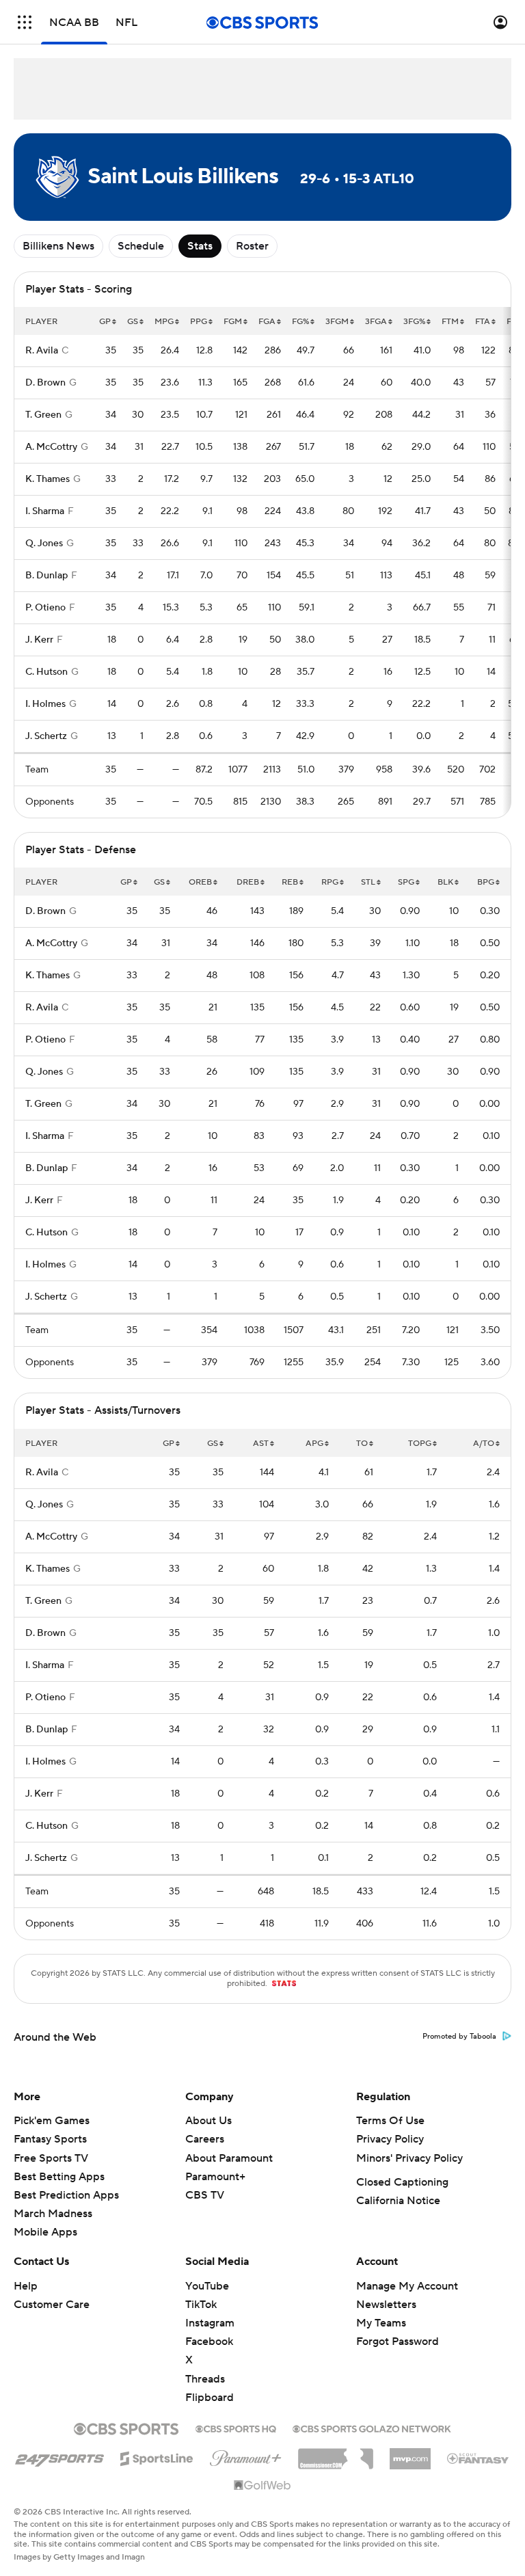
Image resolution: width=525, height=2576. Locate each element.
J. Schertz (46, 736)
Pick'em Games (52, 2121)
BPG (486, 882)
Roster (252, 246)
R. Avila (42, 351)
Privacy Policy (390, 2139)
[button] (25, 22)
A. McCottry (51, 447)
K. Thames (48, 479)
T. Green (43, 415)
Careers (205, 2139)
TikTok (201, 2305)
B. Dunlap (46, 576)
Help (26, 2286)
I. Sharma (45, 511)
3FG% (414, 322)
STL (368, 882)
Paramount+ (215, 2177)
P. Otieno (45, 608)
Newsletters (386, 2305)
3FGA (376, 322)
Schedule (141, 246)
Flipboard (210, 2398)
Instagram (210, 2323)
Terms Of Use (390, 2121)
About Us (208, 2121)
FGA (267, 322)
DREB (248, 882)
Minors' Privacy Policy (409, 2158)
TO (362, 1444)
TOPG (420, 1444)
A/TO (484, 1444)
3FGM (337, 322)
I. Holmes (45, 704)
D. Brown (45, 383)
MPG (164, 322)
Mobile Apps (45, 2232)
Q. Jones (44, 544)
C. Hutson (46, 672)
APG (314, 1444)
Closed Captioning (402, 2182)
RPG (330, 882)
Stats (200, 246)
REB (290, 882)
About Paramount (229, 2158)
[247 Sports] (59, 2456)
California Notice (398, 2201)
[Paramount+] (246, 2456)
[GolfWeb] (262, 2486)
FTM (450, 322)
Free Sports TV (51, 2158)
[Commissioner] (336, 2454)
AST (261, 1444)
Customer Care (52, 2305)
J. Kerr (39, 640)
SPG (406, 882)
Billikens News (58, 246)
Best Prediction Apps (66, 2195)
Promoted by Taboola (459, 2037)
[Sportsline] (157, 2456)
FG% (300, 322)
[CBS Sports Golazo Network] (372, 2428)
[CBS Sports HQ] (236, 2428)
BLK (445, 882)
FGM (233, 322)
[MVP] (410, 2454)
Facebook (209, 2342)
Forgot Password (398, 2342)
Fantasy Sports (50, 2139)
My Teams (381, 2323)
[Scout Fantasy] (479, 2458)
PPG (199, 322)
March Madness (53, 2214)
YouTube (207, 2286)
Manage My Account (407, 2286)
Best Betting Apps (59, 2177)
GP (105, 322)
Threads (205, 2379)
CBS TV (205, 2195)
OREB (200, 882)
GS (133, 322)
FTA (483, 322)
